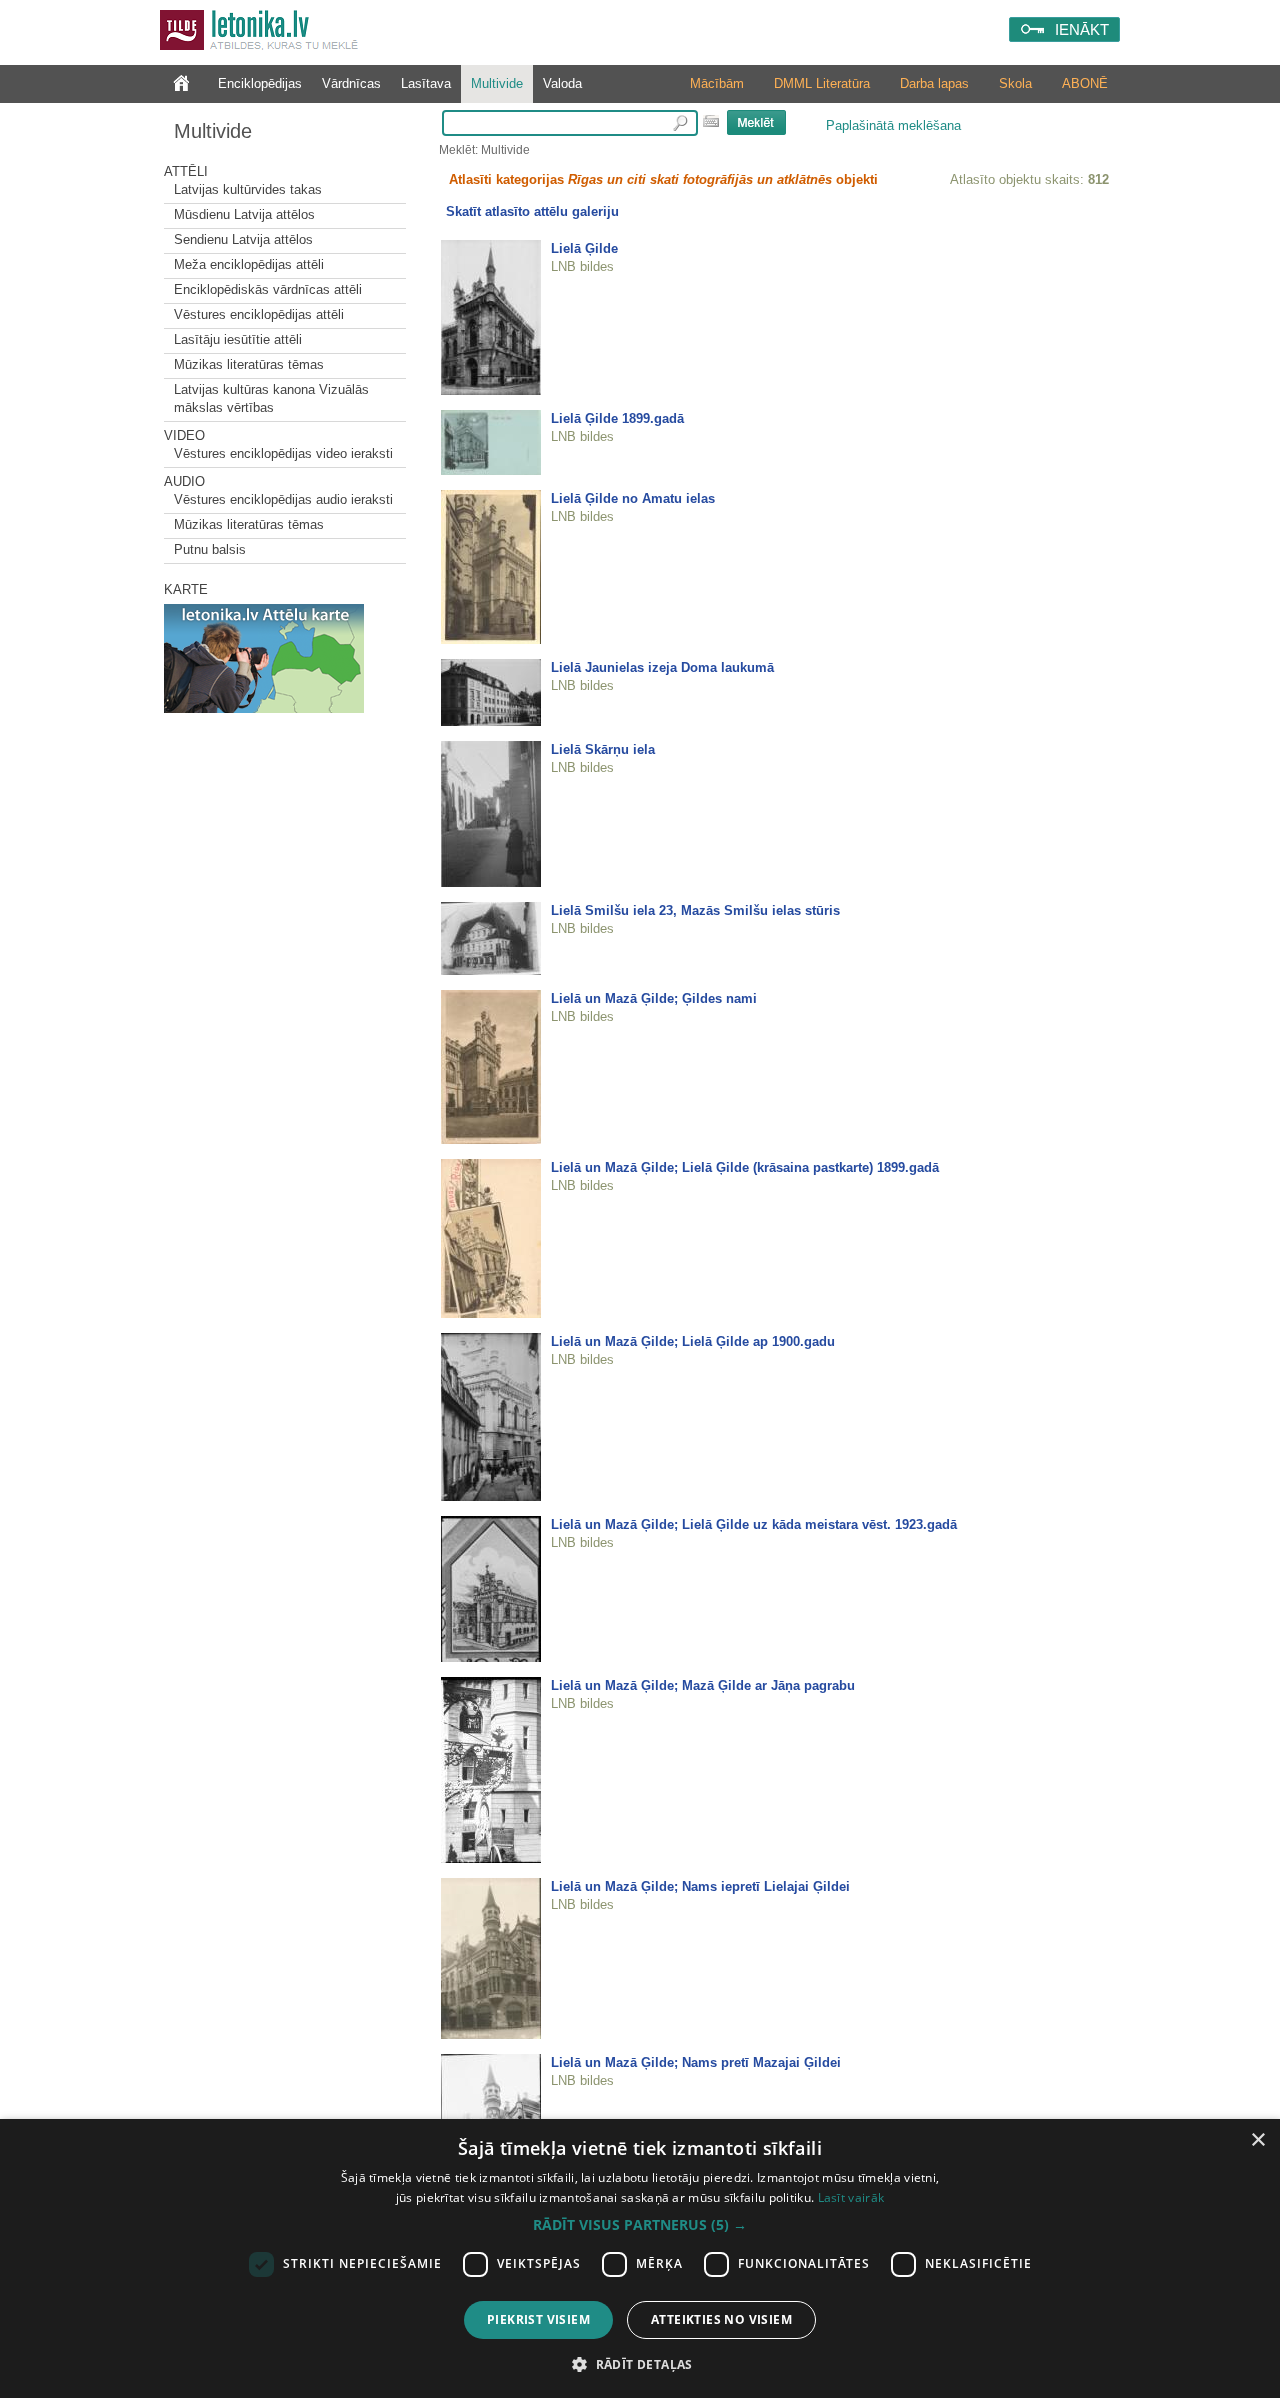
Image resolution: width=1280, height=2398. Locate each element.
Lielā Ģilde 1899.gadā (617, 418)
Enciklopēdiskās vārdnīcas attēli (268, 289)
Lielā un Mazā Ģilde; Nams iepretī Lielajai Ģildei (700, 1886)
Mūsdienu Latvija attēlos (244, 214)
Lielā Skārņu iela (603, 749)
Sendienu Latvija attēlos (243, 239)
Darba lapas (934, 83)
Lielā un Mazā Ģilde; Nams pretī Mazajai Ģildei (696, 2062)
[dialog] (640, 2258)
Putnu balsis (210, 549)
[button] (640, 2225)
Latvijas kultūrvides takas (248, 189)
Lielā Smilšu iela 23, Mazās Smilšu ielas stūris (695, 910)
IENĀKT (1082, 29)
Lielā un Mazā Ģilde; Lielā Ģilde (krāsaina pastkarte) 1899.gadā (745, 1167)
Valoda (562, 83)
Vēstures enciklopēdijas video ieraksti (283, 453)
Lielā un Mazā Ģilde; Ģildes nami (654, 998)
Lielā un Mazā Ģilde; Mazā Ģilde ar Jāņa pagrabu (703, 1685)
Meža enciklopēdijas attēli (249, 264)
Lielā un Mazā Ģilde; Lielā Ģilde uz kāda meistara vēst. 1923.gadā (754, 1524)
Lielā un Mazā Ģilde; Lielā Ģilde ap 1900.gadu (693, 1341)
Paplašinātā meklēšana (893, 125)
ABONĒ (1085, 83)
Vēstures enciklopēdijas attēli (259, 314)
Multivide (497, 83)
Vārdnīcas (351, 83)
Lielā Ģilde (584, 248)
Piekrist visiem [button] (538, 2319)
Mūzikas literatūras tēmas (249, 364)
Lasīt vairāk (851, 2197)
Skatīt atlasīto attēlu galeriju (532, 211)
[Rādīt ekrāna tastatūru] (711, 121)
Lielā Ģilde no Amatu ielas (633, 498)
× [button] (1257, 2140)
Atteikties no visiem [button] (721, 2319)
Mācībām (717, 83)
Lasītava (426, 83)
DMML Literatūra (822, 83)
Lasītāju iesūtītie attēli (238, 339)
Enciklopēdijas (260, 83)
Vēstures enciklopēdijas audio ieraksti (283, 499)
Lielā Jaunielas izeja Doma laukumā (662, 667)
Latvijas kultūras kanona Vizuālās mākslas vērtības (271, 398)
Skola (1015, 83)
